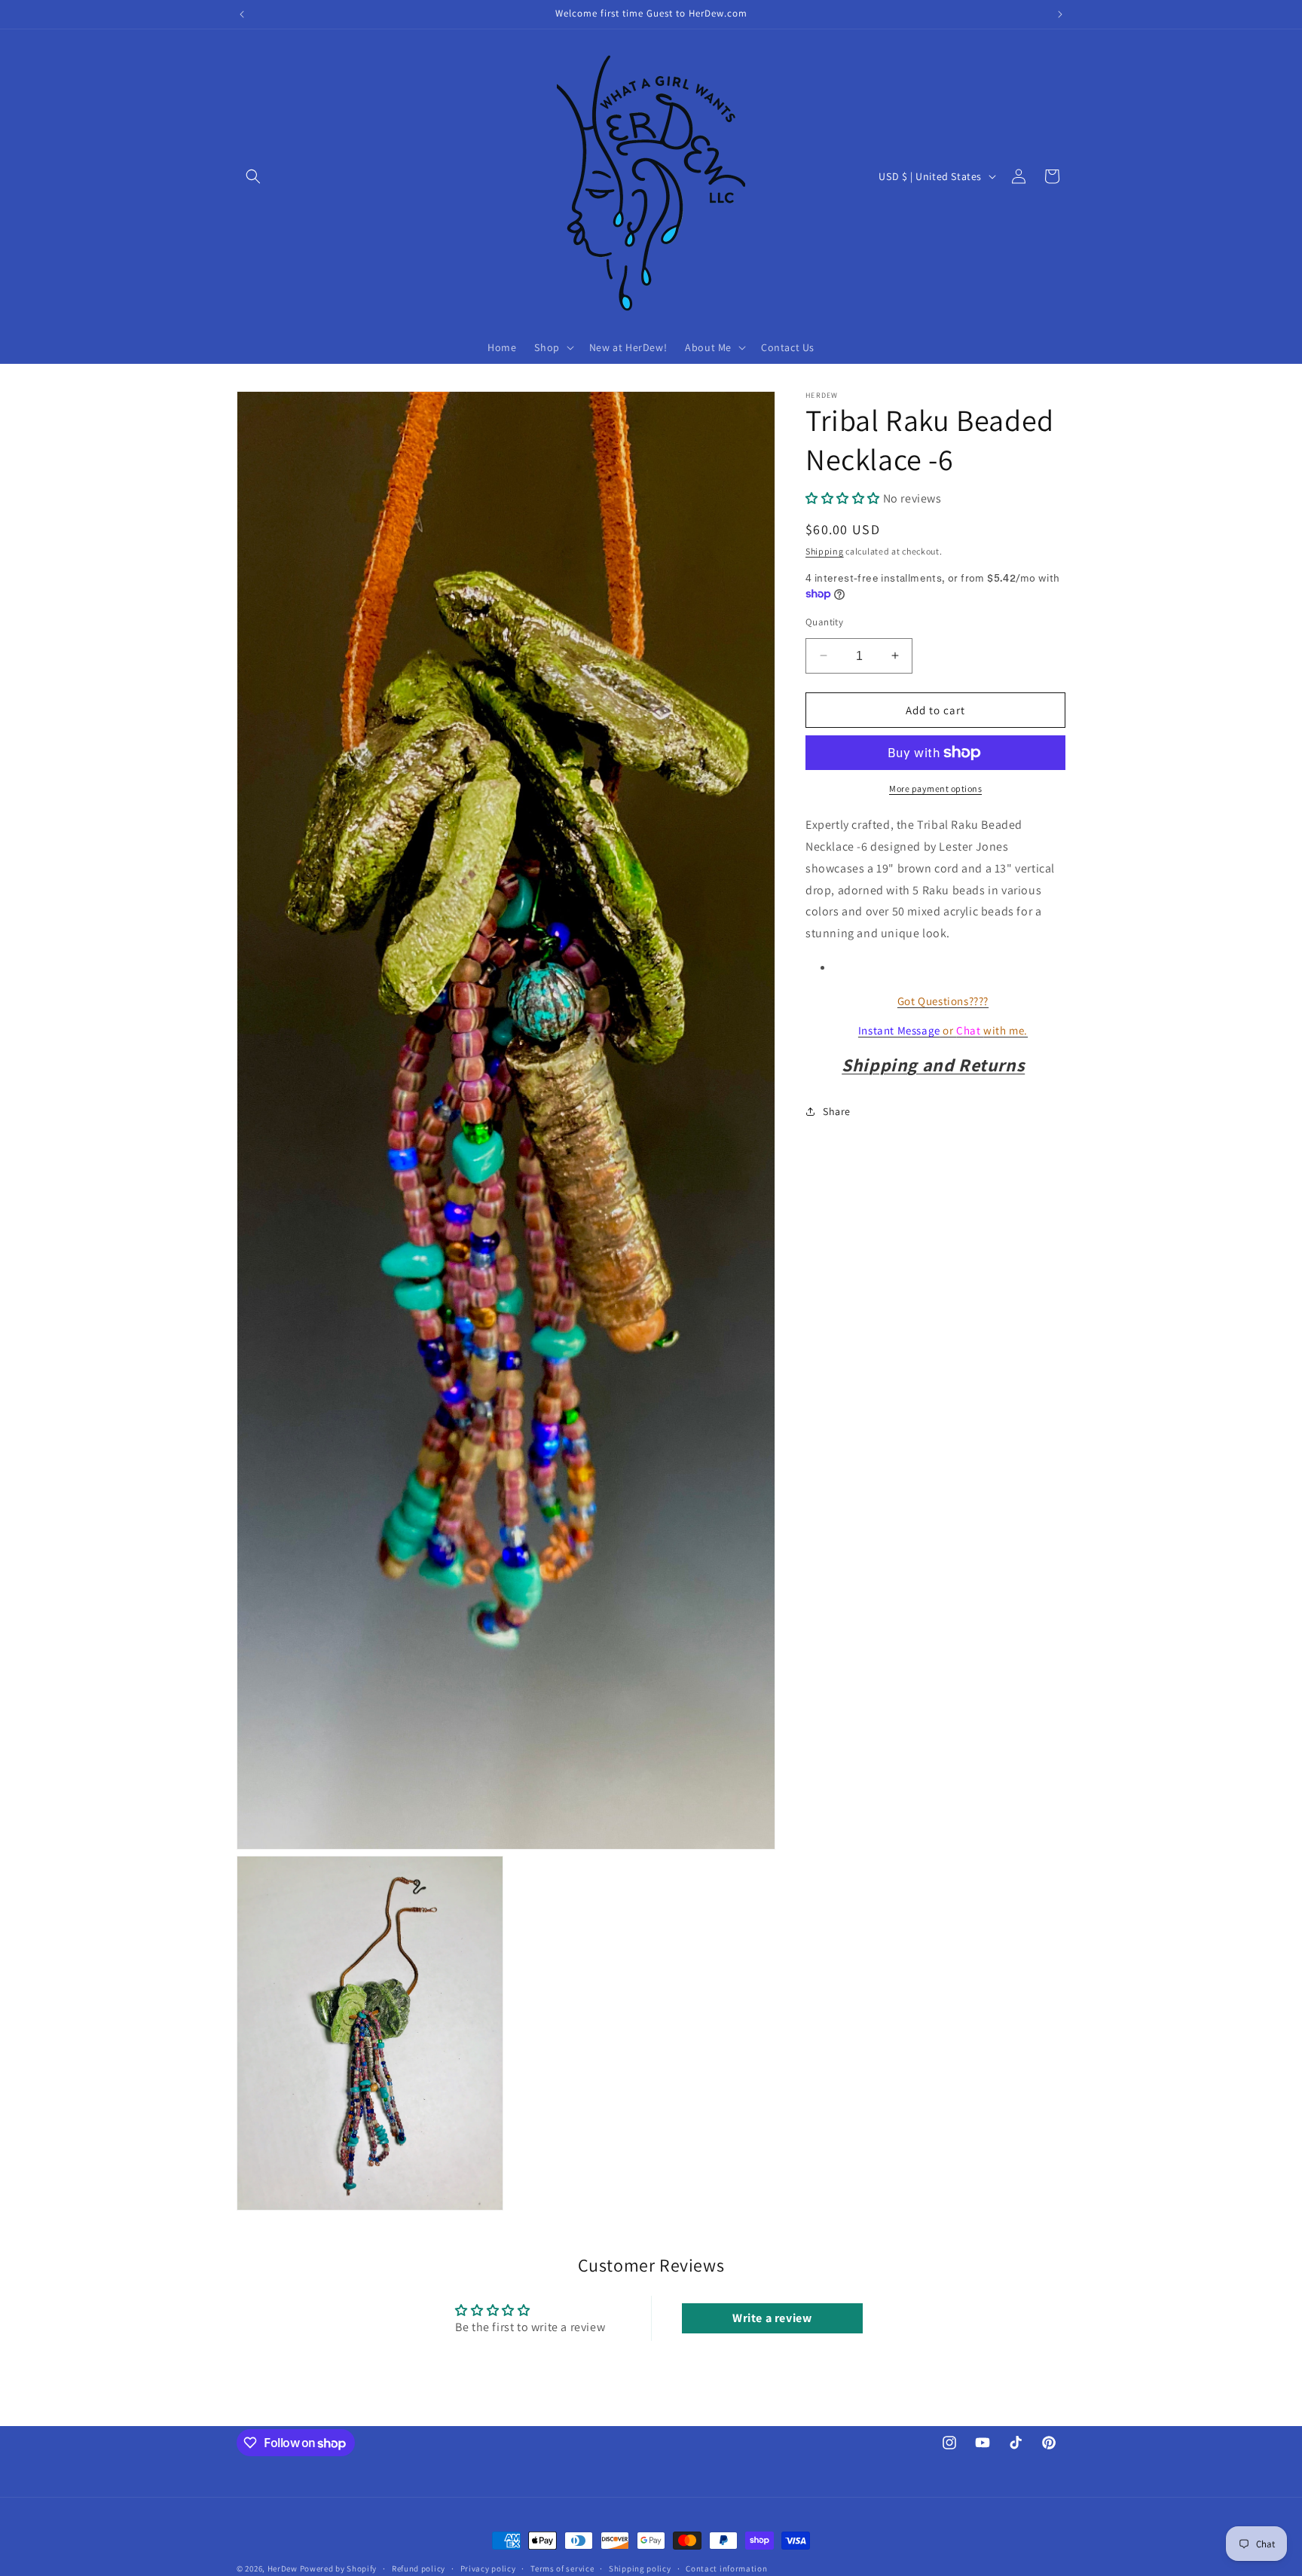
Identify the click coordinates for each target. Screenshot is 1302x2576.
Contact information (726, 2568)
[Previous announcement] (242, 14)
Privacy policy (488, 2568)
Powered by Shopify (339, 2568)
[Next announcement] (1060, 14)
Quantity (824, 621)
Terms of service (562, 2568)
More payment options (935, 788)
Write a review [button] (772, 2319)
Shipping (825, 550)
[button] (253, 176)
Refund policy (419, 2568)
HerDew (283, 2568)
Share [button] (837, 1111)
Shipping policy (640, 2568)
